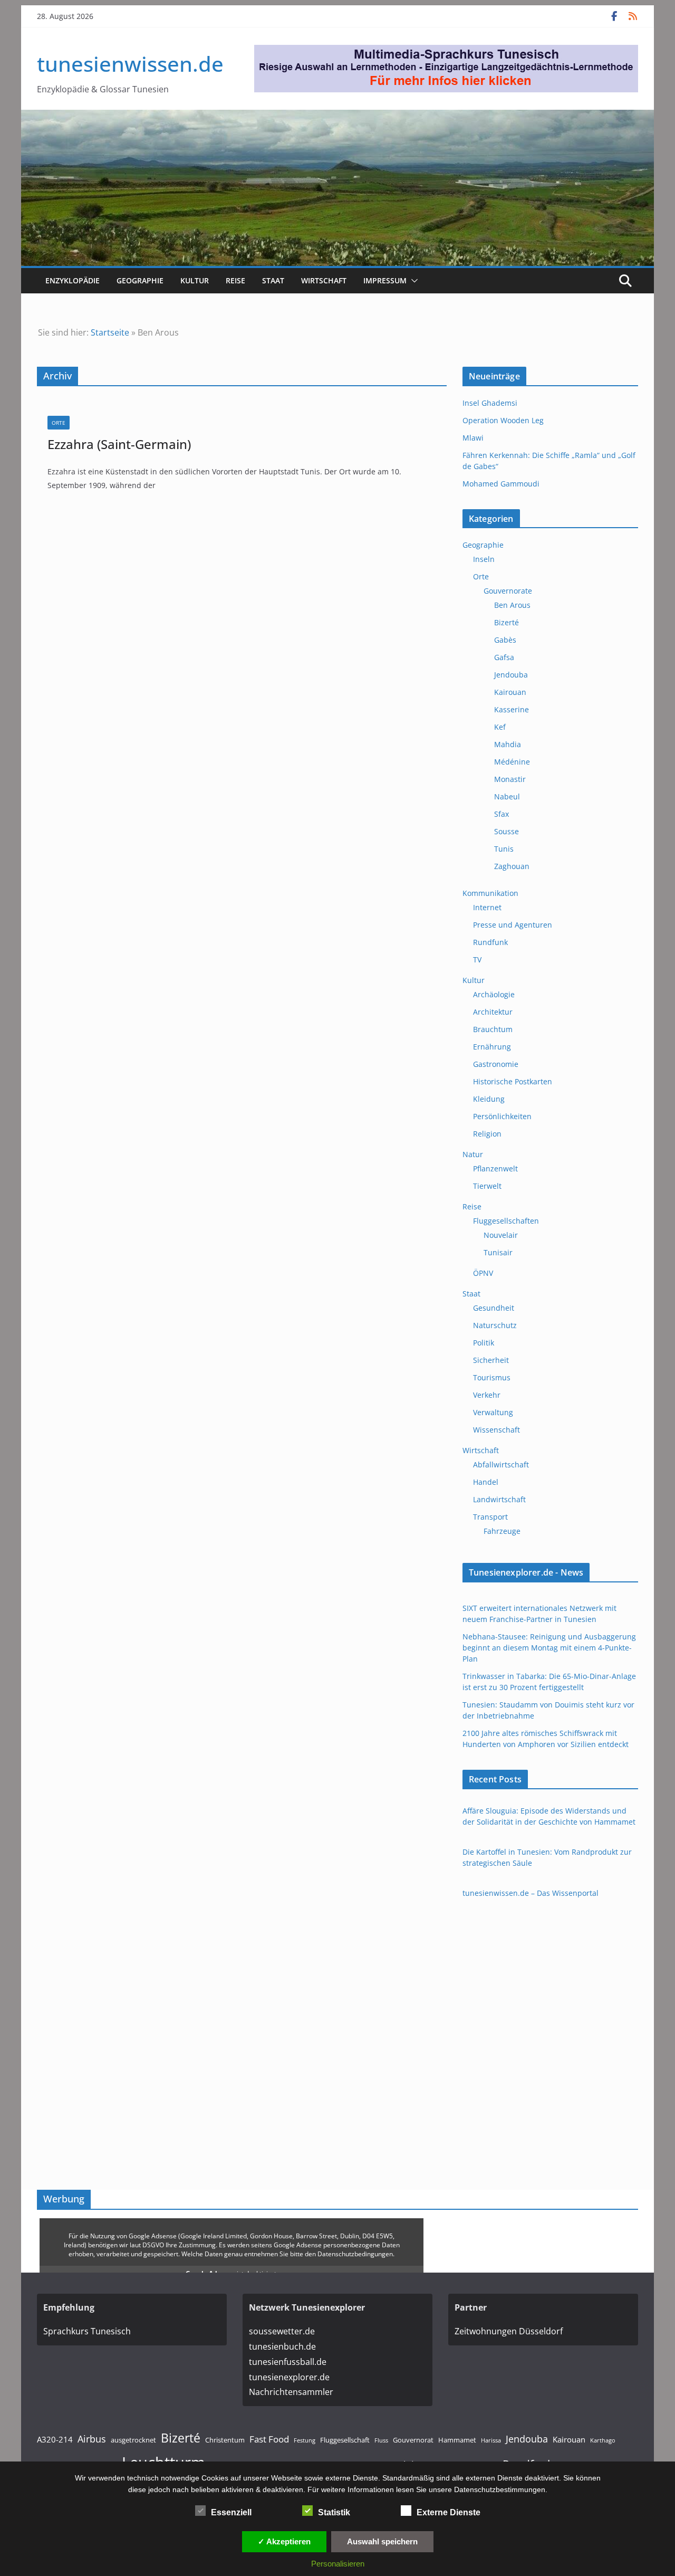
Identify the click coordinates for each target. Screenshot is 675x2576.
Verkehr (487, 1395)
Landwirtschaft (499, 1499)
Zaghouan (512, 866)
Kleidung (489, 1099)
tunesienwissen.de (130, 64)
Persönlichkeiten (502, 1116)
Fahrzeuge (502, 1531)
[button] (412, 281)
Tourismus (492, 1377)
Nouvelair (501, 1235)
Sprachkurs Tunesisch (87, 2331)
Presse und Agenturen (513, 925)
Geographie (140, 280)
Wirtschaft (324, 280)
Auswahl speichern (382, 2541)
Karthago (603, 2440)
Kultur (195, 280)
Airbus (92, 2439)
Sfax (502, 814)
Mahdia (508, 744)
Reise (235, 280)
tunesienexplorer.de (289, 2377)
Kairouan (510, 692)
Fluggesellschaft (345, 2440)
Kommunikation (490, 893)
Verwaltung (493, 1412)
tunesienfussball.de (288, 2362)
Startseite (110, 332)
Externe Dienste (449, 2512)
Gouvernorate (508, 591)
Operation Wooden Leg (503, 420)
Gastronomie (496, 1064)
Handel (486, 1482)
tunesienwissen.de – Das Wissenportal (531, 1893)
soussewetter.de (282, 2331)
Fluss (381, 2440)
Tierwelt (487, 1186)
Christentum (225, 2440)
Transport (490, 1517)
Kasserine (512, 709)
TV (477, 960)
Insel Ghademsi (490, 403)
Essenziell (231, 2512)
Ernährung (492, 1047)
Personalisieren (338, 2564)
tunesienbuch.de (282, 2346)
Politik (484, 1343)
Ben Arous (512, 605)
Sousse (507, 831)
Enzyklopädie (73, 280)
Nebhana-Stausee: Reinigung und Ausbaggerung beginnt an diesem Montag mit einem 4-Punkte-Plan (549, 1648)
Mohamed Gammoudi (501, 484)
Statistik (334, 2512)
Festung (305, 2440)
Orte (59, 423)
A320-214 (55, 2439)
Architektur (493, 1012)
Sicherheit (491, 1360)
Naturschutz (495, 1325)
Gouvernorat (413, 2440)
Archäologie (494, 994)
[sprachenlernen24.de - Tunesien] (446, 52)
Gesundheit (494, 1308)
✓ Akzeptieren (284, 2541)
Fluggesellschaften (506, 1221)
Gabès (505, 640)
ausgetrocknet (133, 2440)
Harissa (491, 2440)
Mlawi (473, 438)
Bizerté (507, 622)
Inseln (484, 559)
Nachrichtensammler (291, 2392)
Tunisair (498, 1252)
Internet (487, 907)
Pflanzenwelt (495, 1168)
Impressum (385, 280)
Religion (487, 1134)
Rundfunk (490, 942)
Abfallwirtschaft (501, 1464)
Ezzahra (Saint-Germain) (119, 444)
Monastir (510, 779)
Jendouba (511, 675)
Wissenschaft (496, 1430)
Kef (500, 727)
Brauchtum (493, 1029)
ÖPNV (483, 1273)
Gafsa (504, 657)
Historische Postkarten (513, 1081)
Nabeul (507, 796)
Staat (273, 280)
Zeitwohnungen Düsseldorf (509, 2331)
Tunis (504, 849)
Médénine (512, 762)
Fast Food (269, 2439)
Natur (473, 1154)
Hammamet (457, 2440)
